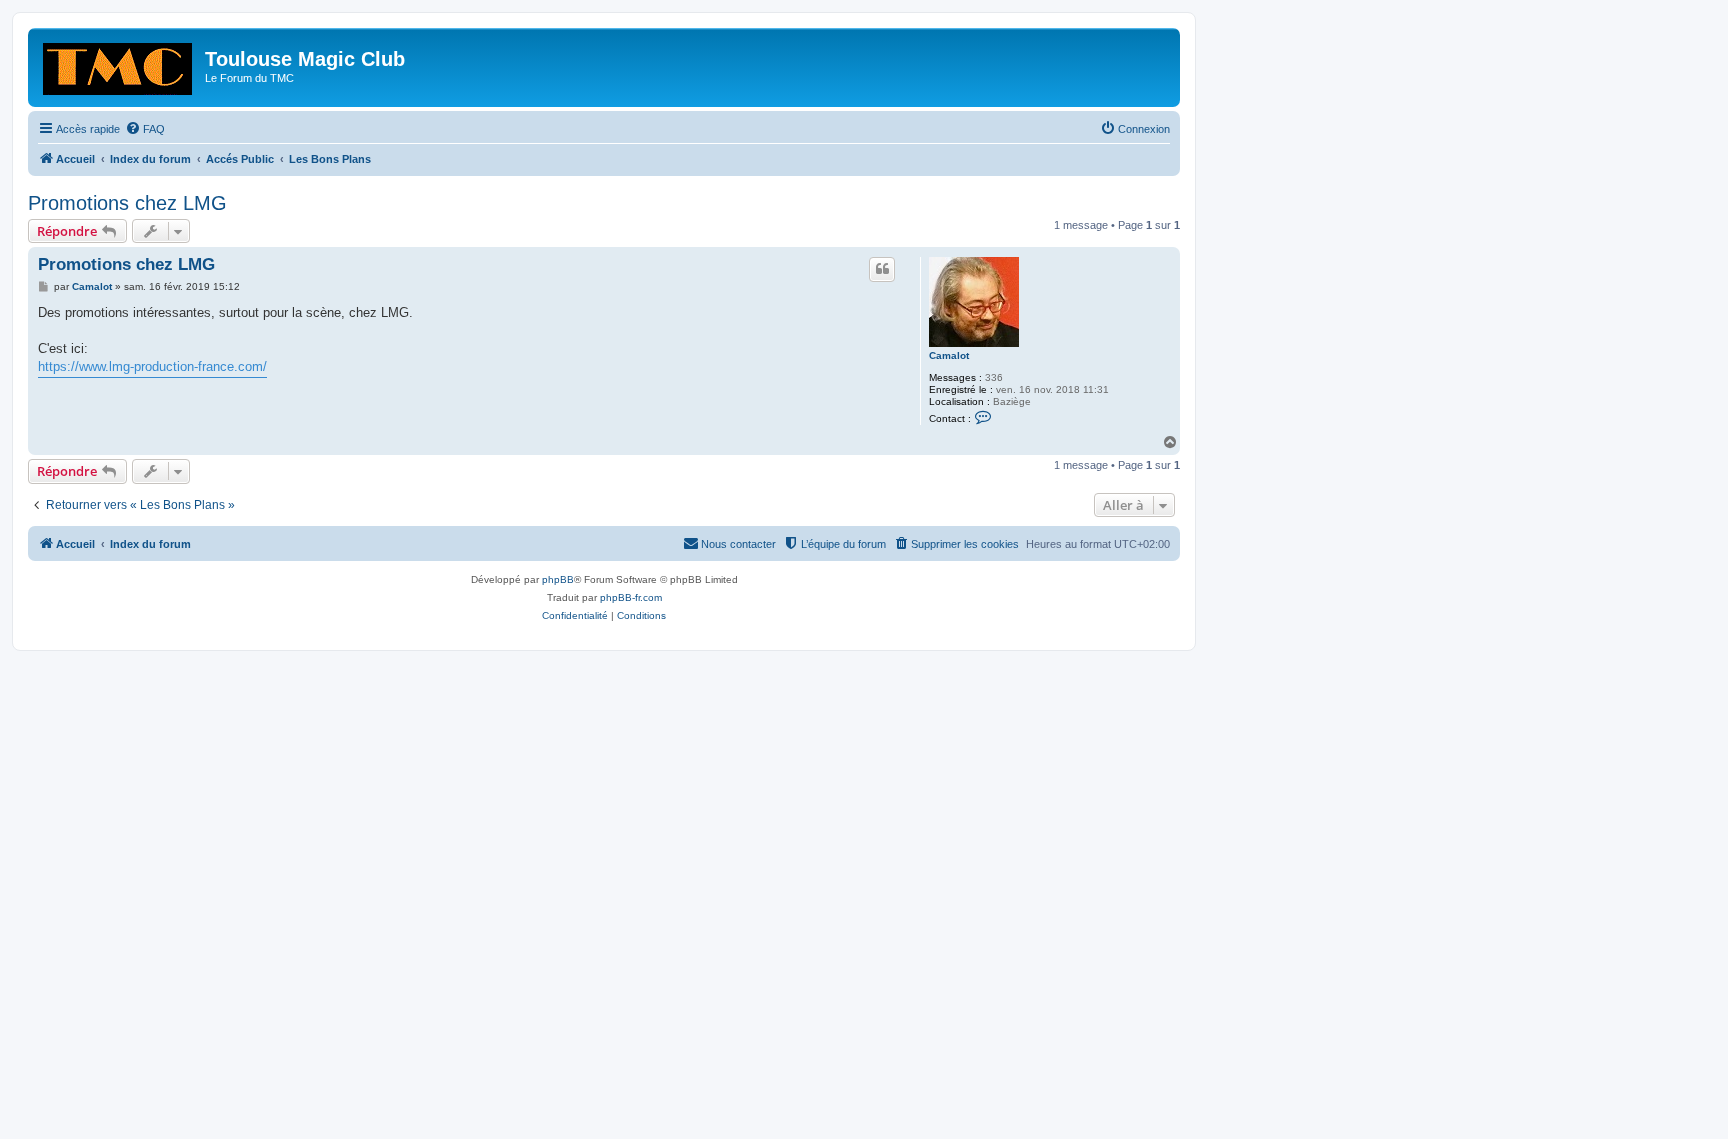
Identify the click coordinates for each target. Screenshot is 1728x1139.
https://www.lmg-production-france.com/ (152, 366)
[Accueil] (119, 65)
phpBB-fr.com (631, 597)
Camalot (949, 355)
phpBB (558, 579)
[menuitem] (145, 129)
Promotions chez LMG (127, 203)
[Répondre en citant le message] (882, 269)
